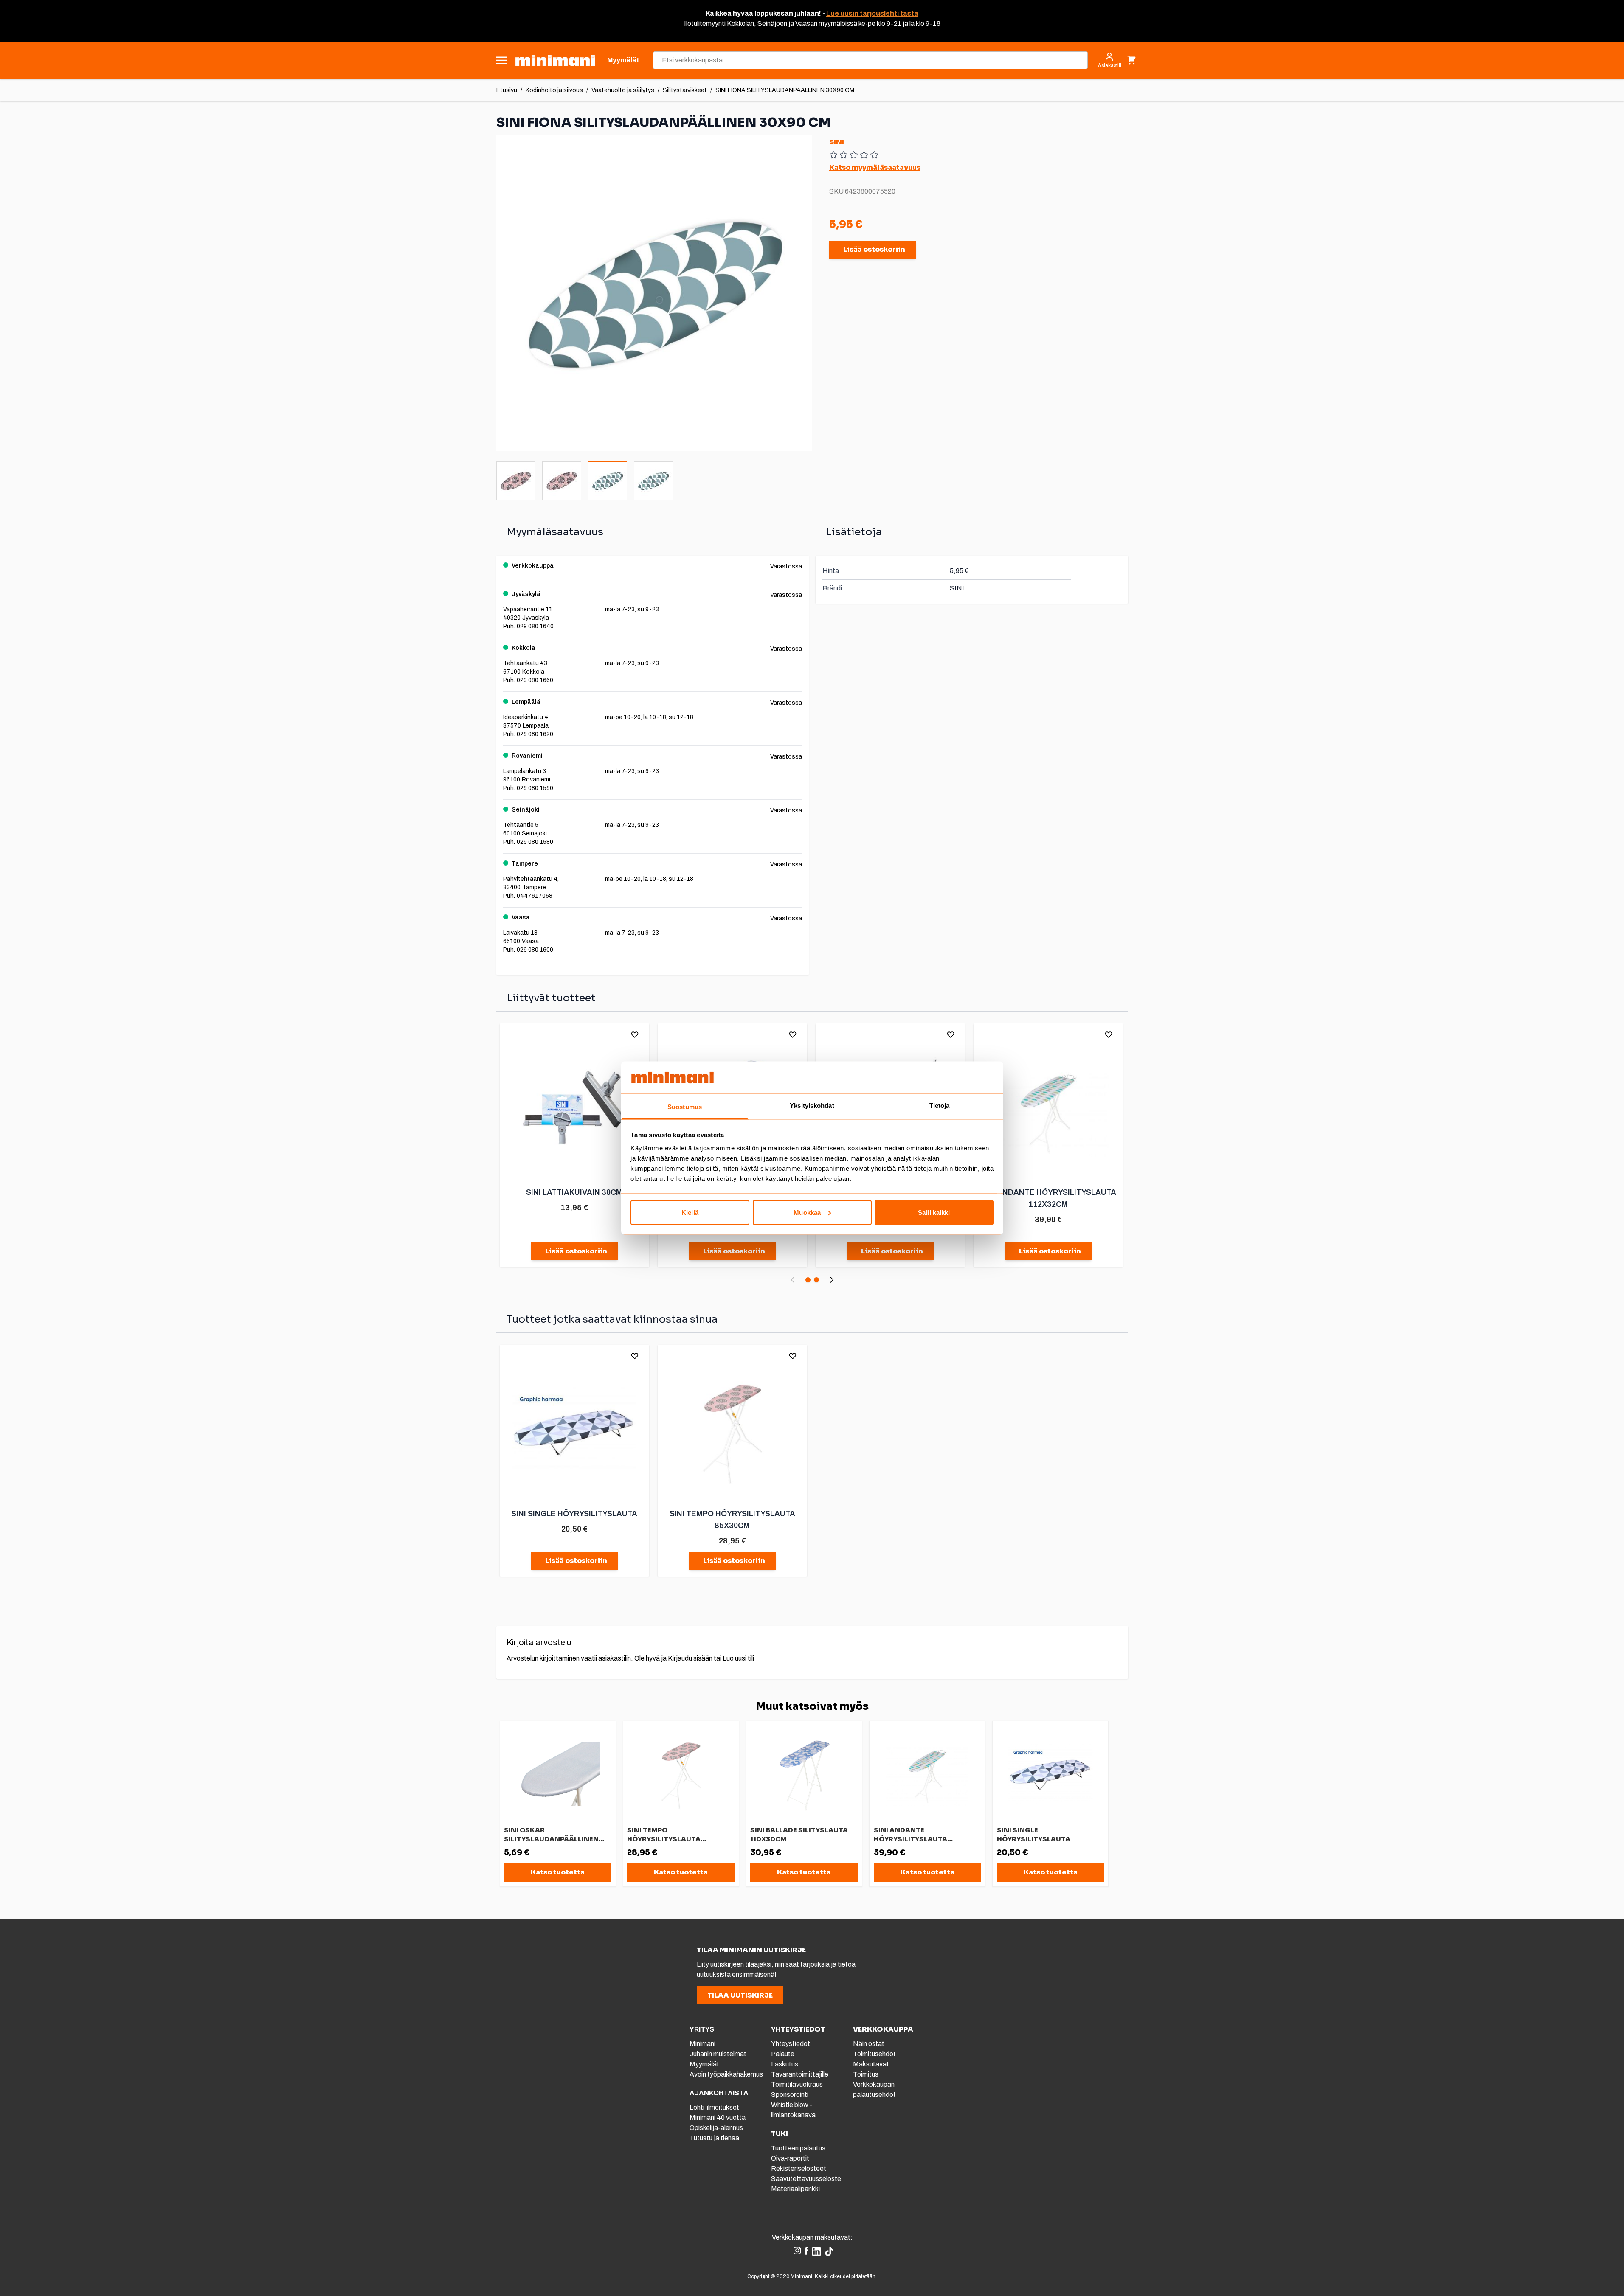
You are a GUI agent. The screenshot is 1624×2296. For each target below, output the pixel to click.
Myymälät (704, 2064)
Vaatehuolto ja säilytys (623, 90)
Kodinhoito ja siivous (554, 90)
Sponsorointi (790, 2095)
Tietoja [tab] (940, 1106)
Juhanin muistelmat (718, 2054)
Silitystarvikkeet (685, 90)
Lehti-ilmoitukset (714, 2107)
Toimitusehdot (874, 2054)
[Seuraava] (832, 1280)
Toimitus (866, 2074)
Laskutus (785, 2064)
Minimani (702, 2044)
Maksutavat (871, 2064)
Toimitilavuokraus (797, 2084)
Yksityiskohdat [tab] (812, 1106)
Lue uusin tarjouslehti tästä (872, 13)
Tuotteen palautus (799, 2148)
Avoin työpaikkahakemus (726, 2074)
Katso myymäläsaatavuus (875, 167)
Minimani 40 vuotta (718, 2118)
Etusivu (507, 90)
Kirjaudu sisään (690, 1658)
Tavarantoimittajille (800, 2074)
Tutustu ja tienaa (714, 2138)
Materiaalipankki (795, 2189)
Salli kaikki (934, 1212)
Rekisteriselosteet (799, 2168)
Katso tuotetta (558, 1872)
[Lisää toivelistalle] (635, 1034)
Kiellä (690, 1212)
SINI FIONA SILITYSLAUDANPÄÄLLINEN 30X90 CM (785, 90)
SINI (837, 142)
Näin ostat (869, 2044)
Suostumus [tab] (685, 1107)
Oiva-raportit (790, 2158)
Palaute (783, 2054)
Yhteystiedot (791, 2044)
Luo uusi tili (738, 1658)
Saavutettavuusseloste (806, 2179)
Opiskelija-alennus (716, 2128)
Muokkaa (807, 1212)
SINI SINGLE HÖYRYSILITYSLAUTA (574, 1514)
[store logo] (555, 60)
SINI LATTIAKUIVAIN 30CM (574, 1192)
